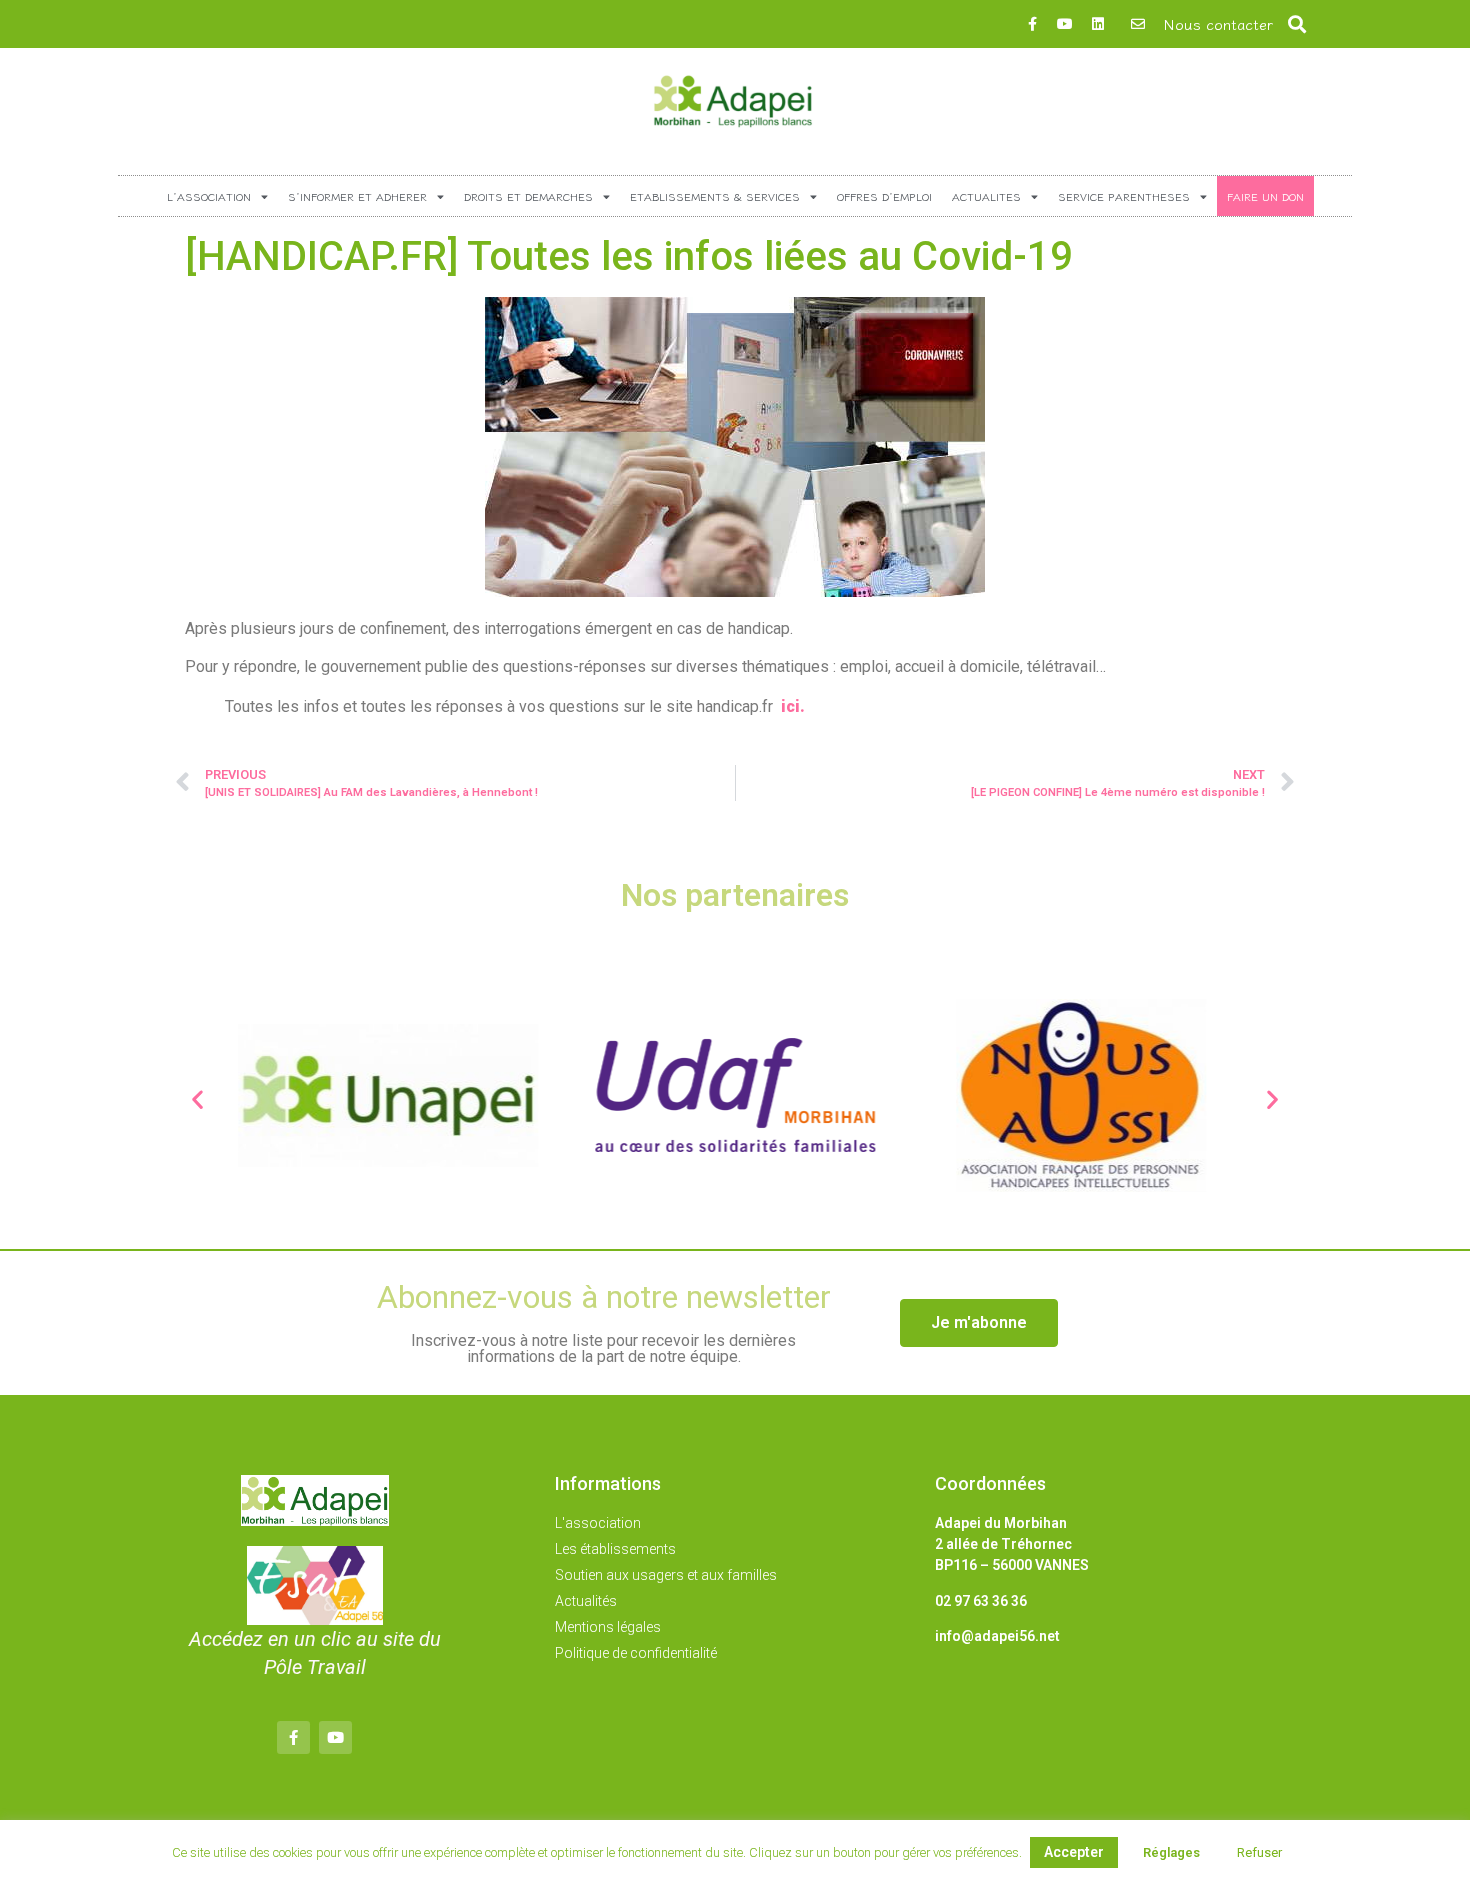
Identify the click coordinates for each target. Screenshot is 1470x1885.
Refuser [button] (1259, 1852)
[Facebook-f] (1032, 24)
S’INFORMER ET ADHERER (357, 196)
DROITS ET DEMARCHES (528, 196)
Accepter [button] (1074, 1852)
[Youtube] (1065, 24)
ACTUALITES (986, 196)
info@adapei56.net (997, 1636)
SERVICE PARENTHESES (1124, 196)
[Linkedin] (1098, 24)
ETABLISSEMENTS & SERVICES (715, 196)
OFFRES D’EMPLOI (884, 196)
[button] (1297, 24)
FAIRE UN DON (1265, 196)
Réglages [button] (1171, 1852)
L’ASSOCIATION (209, 196)
